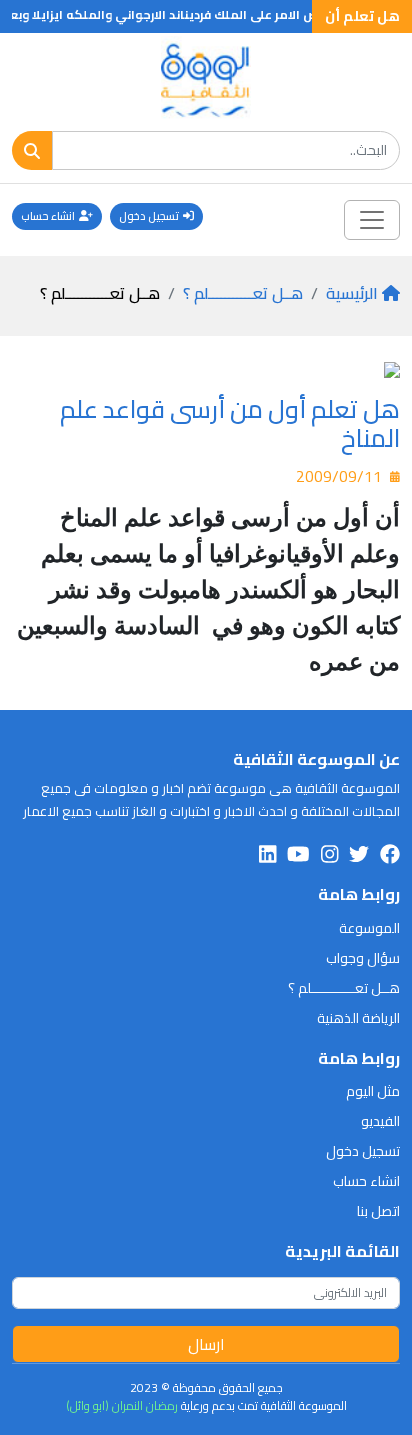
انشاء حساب (48, 216)
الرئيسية (352, 293)
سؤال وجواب (363, 958)
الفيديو (380, 1121)
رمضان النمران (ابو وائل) (122, 1405)
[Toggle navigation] (372, 220)
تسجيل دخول (149, 216)
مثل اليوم (373, 1091)
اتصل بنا (378, 1211)
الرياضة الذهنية (358, 1018)
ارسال (206, 1344)
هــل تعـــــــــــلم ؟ (243, 293)
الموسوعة (369, 928)
